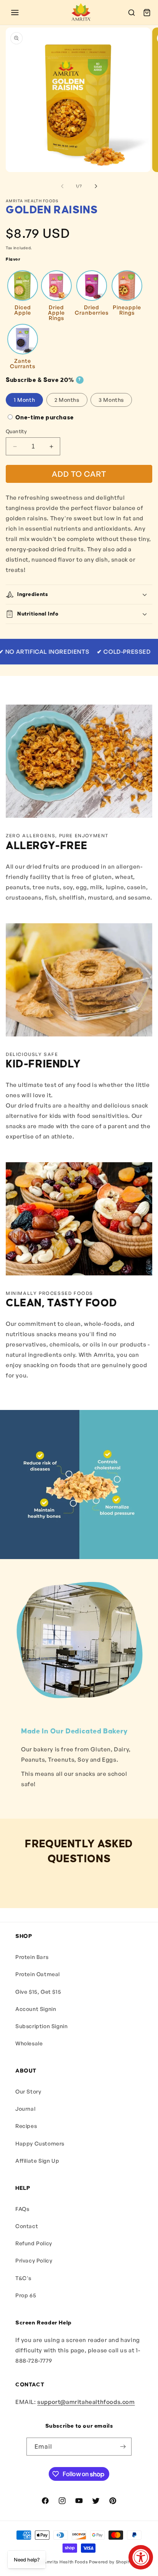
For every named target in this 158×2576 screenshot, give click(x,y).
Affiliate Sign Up (37, 2161)
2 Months (67, 400)
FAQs (22, 2209)
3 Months (111, 400)
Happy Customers (40, 2143)
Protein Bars (32, 1957)
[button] (15, 13)
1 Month (24, 400)
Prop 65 (26, 2295)
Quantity (16, 431)
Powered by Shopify (111, 2562)
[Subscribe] (123, 2447)
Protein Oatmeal (38, 1974)
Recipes (26, 2126)
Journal (25, 2109)
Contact (27, 2226)
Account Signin (36, 2009)
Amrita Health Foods (66, 2562)
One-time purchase (45, 418)
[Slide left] (62, 186)
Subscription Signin (41, 2026)
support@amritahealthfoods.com (86, 2402)
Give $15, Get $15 (38, 1992)
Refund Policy (34, 2243)
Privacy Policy (34, 2260)
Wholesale (29, 2043)
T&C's (23, 2278)
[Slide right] (96, 186)
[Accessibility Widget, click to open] (141, 2557)
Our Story (28, 2091)
